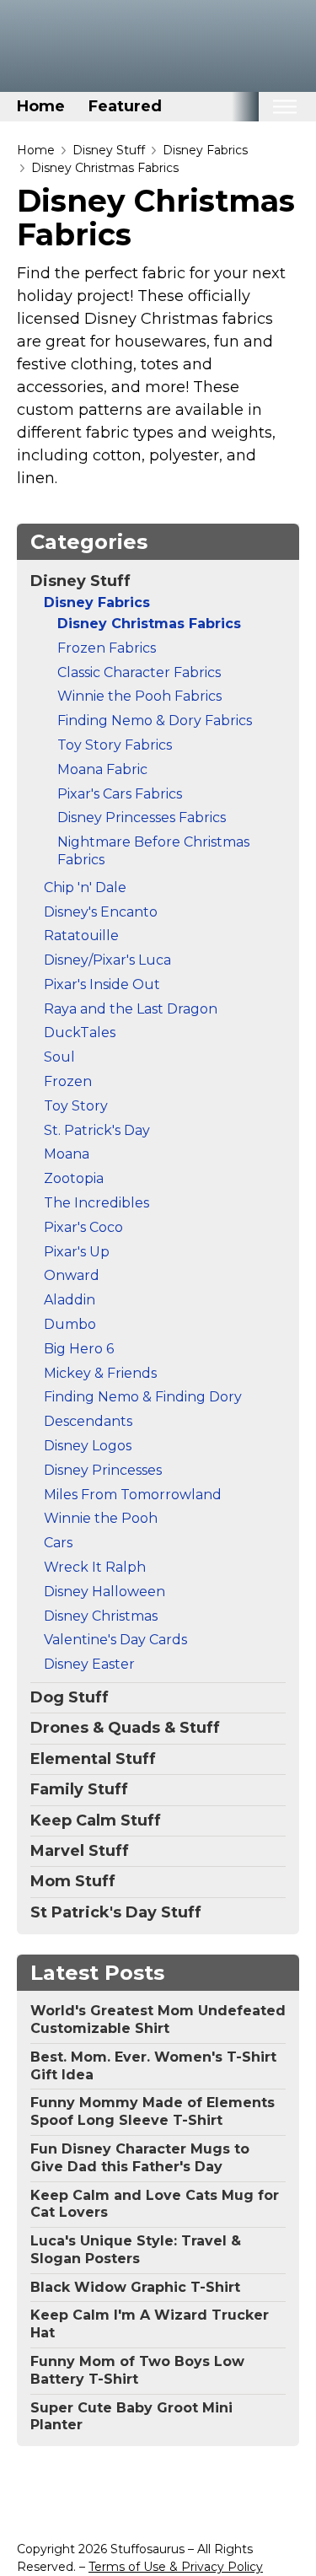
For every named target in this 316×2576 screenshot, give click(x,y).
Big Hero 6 (79, 1349)
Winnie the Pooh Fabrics (139, 696)
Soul (59, 1057)
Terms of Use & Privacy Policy (176, 2567)
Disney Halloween (104, 1592)
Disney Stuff (109, 150)
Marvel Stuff (80, 1851)
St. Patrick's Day (97, 1130)
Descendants (88, 1421)
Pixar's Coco (83, 1227)
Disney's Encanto (101, 912)
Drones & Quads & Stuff (125, 1728)
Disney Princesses (103, 1470)
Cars (58, 1543)
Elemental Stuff (93, 1759)
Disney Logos (88, 1446)
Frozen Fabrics (107, 648)
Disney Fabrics (205, 150)
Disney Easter (89, 1664)
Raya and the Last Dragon (131, 1009)
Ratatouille (81, 936)
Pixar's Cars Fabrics (120, 794)
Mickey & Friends (100, 1373)
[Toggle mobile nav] (284, 107)
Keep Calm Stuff (96, 1820)
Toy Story (76, 1106)
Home (41, 106)
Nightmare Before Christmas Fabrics (153, 851)
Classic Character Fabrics (139, 672)
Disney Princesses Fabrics (142, 817)
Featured (125, 106)
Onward (72, 1275)
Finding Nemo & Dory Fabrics (155, 721)
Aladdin (70, 1300)
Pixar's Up (77, 1252)
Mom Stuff (73, 1881)
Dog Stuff (70, 1697)
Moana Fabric (102, 769)
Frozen (68, 1081)
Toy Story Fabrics (115, 745)
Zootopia (74, 1178)
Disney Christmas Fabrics (105, 168)
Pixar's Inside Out (102, 984)
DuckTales (80, 1033)
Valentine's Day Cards (115, 1640)
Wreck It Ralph (95, 1567)
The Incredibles (96, 1203)
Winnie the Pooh (101, 1518)
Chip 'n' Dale (85, 887)
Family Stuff (79, 1789)
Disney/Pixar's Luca (107, 960)
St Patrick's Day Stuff (116, 1912)
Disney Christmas (101, 1616)
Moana (67, 1154)
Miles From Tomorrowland (133, 1495)
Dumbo (70, 1324)
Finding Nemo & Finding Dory (143, 1397)
